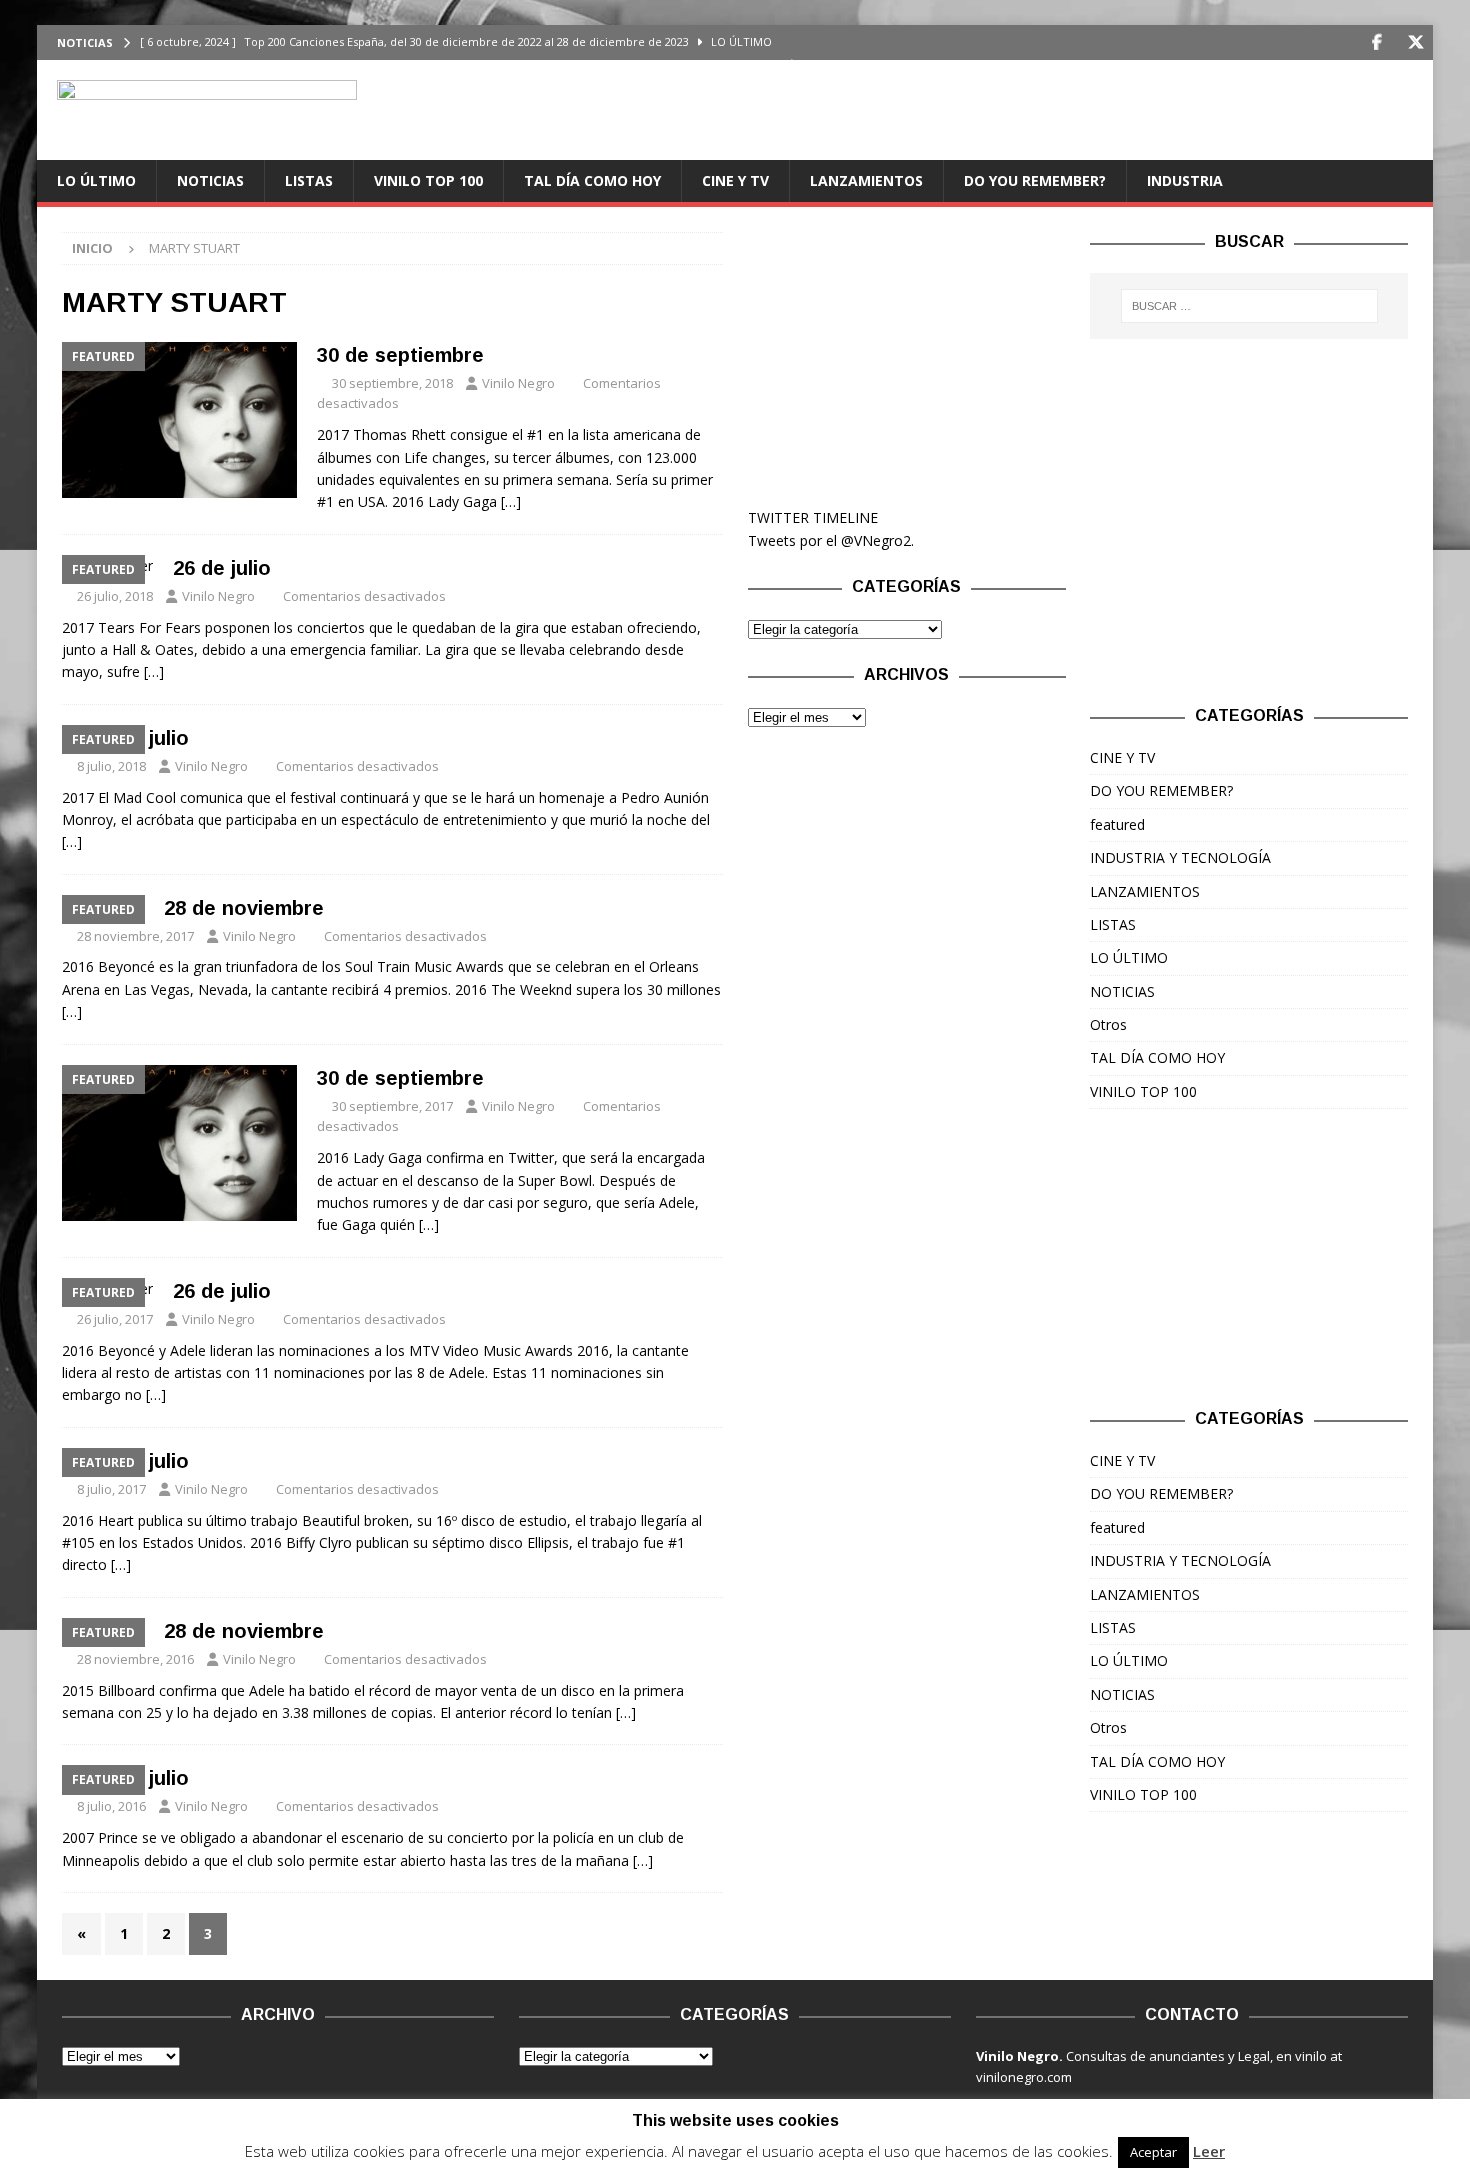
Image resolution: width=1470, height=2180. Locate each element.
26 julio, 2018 (115, 596)
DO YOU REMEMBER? (1035, 180)
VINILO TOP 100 (428, 180)
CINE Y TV (735, 180)
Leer (1209, 2151)
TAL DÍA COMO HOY (592, 180)
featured (1117, 824)
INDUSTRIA (1185, 180)
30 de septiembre (400, 355)
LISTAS (309, 180)
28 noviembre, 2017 (135, 936)
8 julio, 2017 (111, 1489)
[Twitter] (1415, 42)
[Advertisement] (907, 357)
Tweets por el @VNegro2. (831, 540)
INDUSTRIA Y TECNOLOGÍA (1180, 857)
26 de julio (222, 568)
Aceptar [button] (1153, 2152)
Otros (1108, 1024)
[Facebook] (1376, 42)
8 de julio (145, 738)
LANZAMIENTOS (866, 180)
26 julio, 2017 (115, 1319)
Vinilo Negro (518, 383)
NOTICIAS (210, 180)
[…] (511, 501)
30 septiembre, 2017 (392, 1106)
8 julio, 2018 (111, 766)
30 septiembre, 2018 (392, 383)
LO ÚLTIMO (96, 180)
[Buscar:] (1249, 306)
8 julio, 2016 (111, 1806)
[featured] (179, 420)
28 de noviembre (244, 908)
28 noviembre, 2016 (135, 1659)
